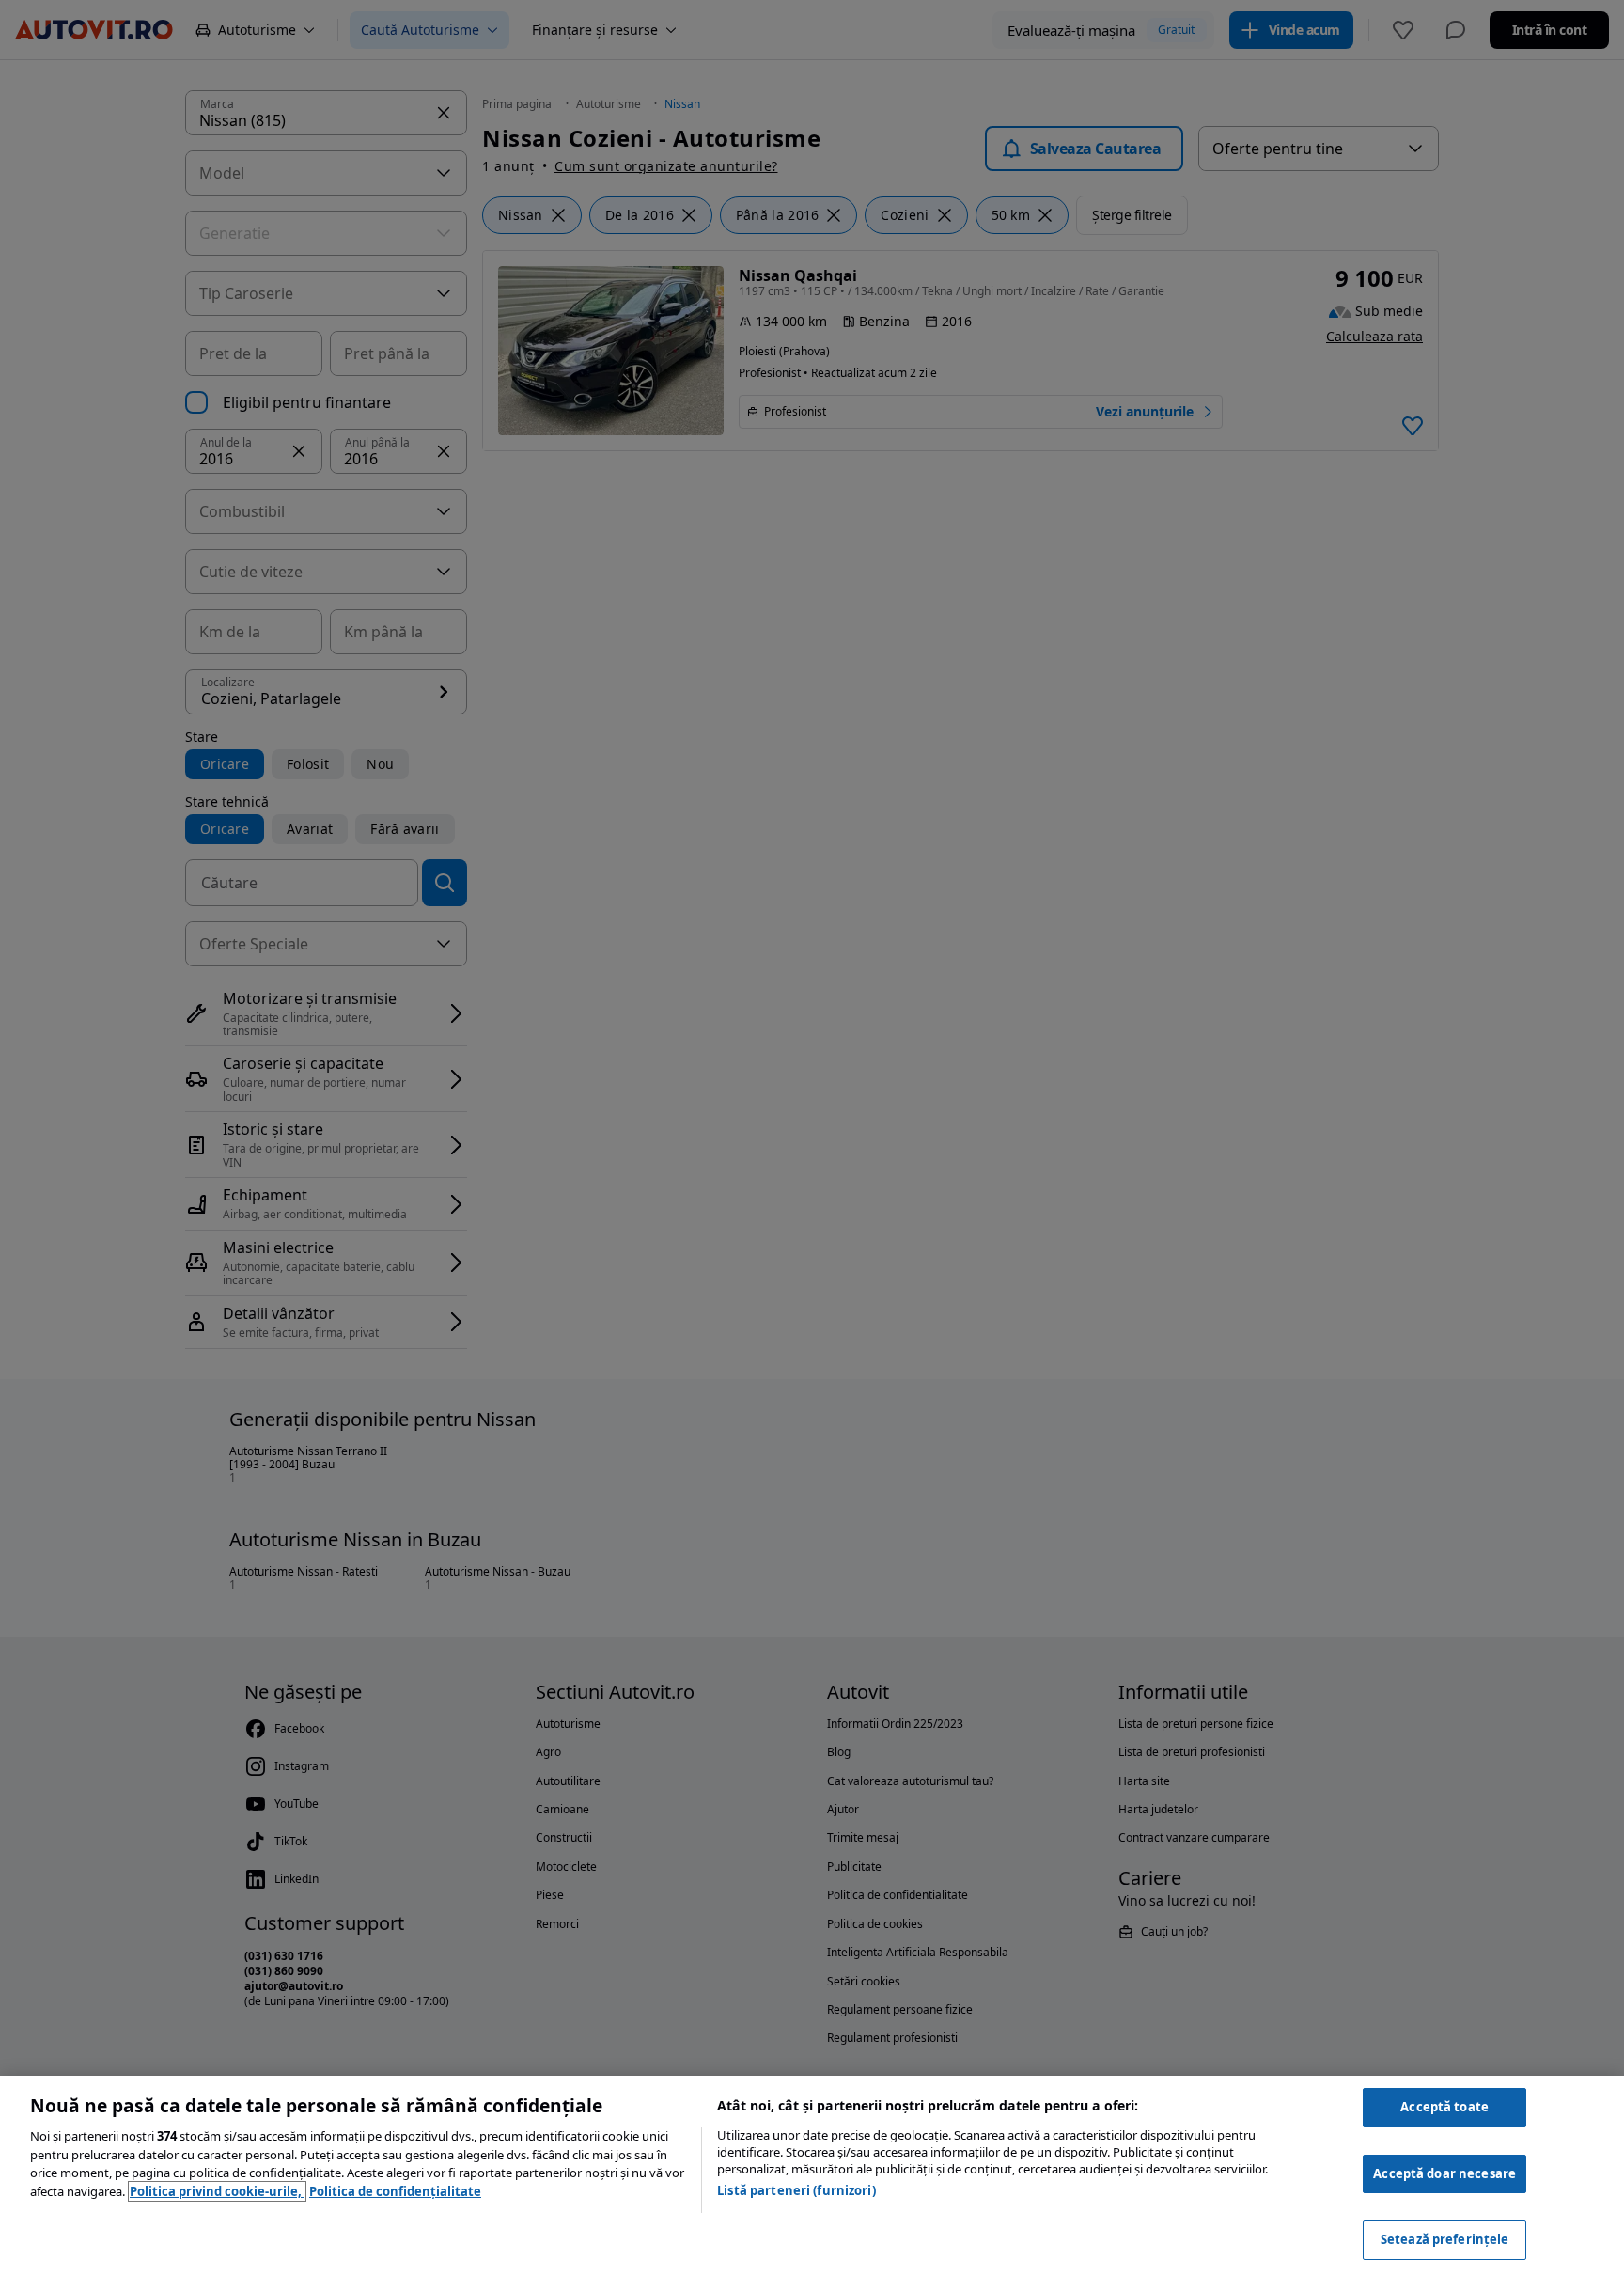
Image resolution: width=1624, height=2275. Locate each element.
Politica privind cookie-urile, (217, 2191)
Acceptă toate (1444, 2107)
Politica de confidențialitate (395, 2191)
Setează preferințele (1445, 2239)
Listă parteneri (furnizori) (796, 2190)
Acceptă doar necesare (1444, 2173)
